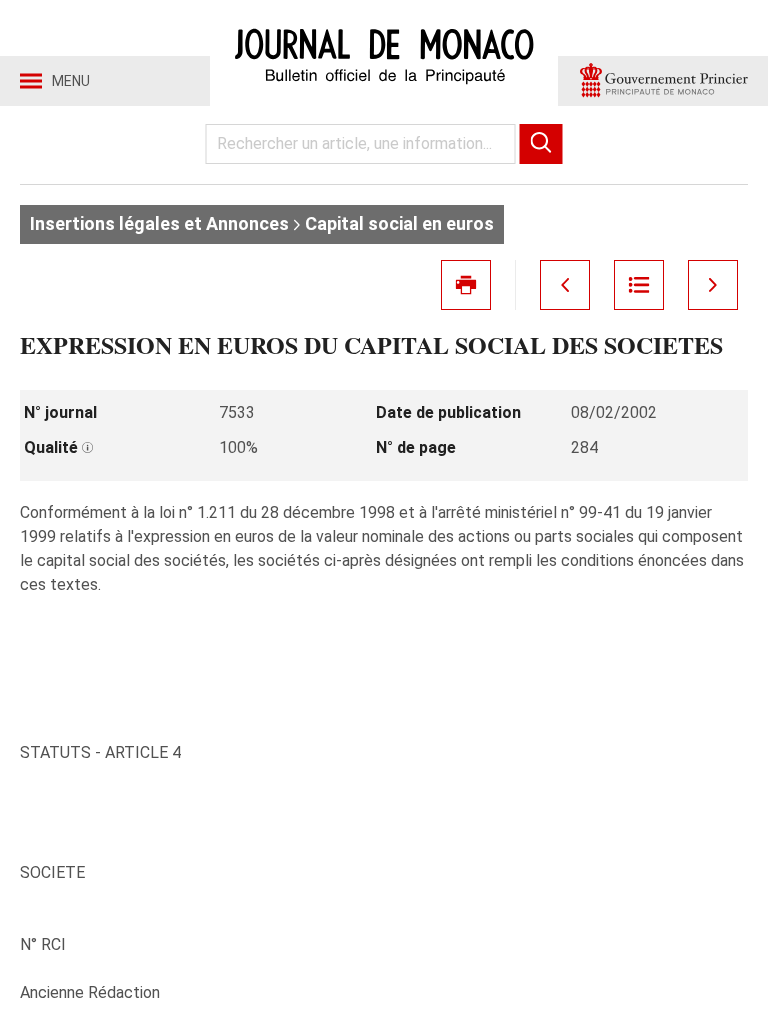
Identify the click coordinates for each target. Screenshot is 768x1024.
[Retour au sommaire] (639, 285)
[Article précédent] (565, 285)
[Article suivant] (713, 285)
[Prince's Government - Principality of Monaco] (663, 81)
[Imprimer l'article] (466, 285)
